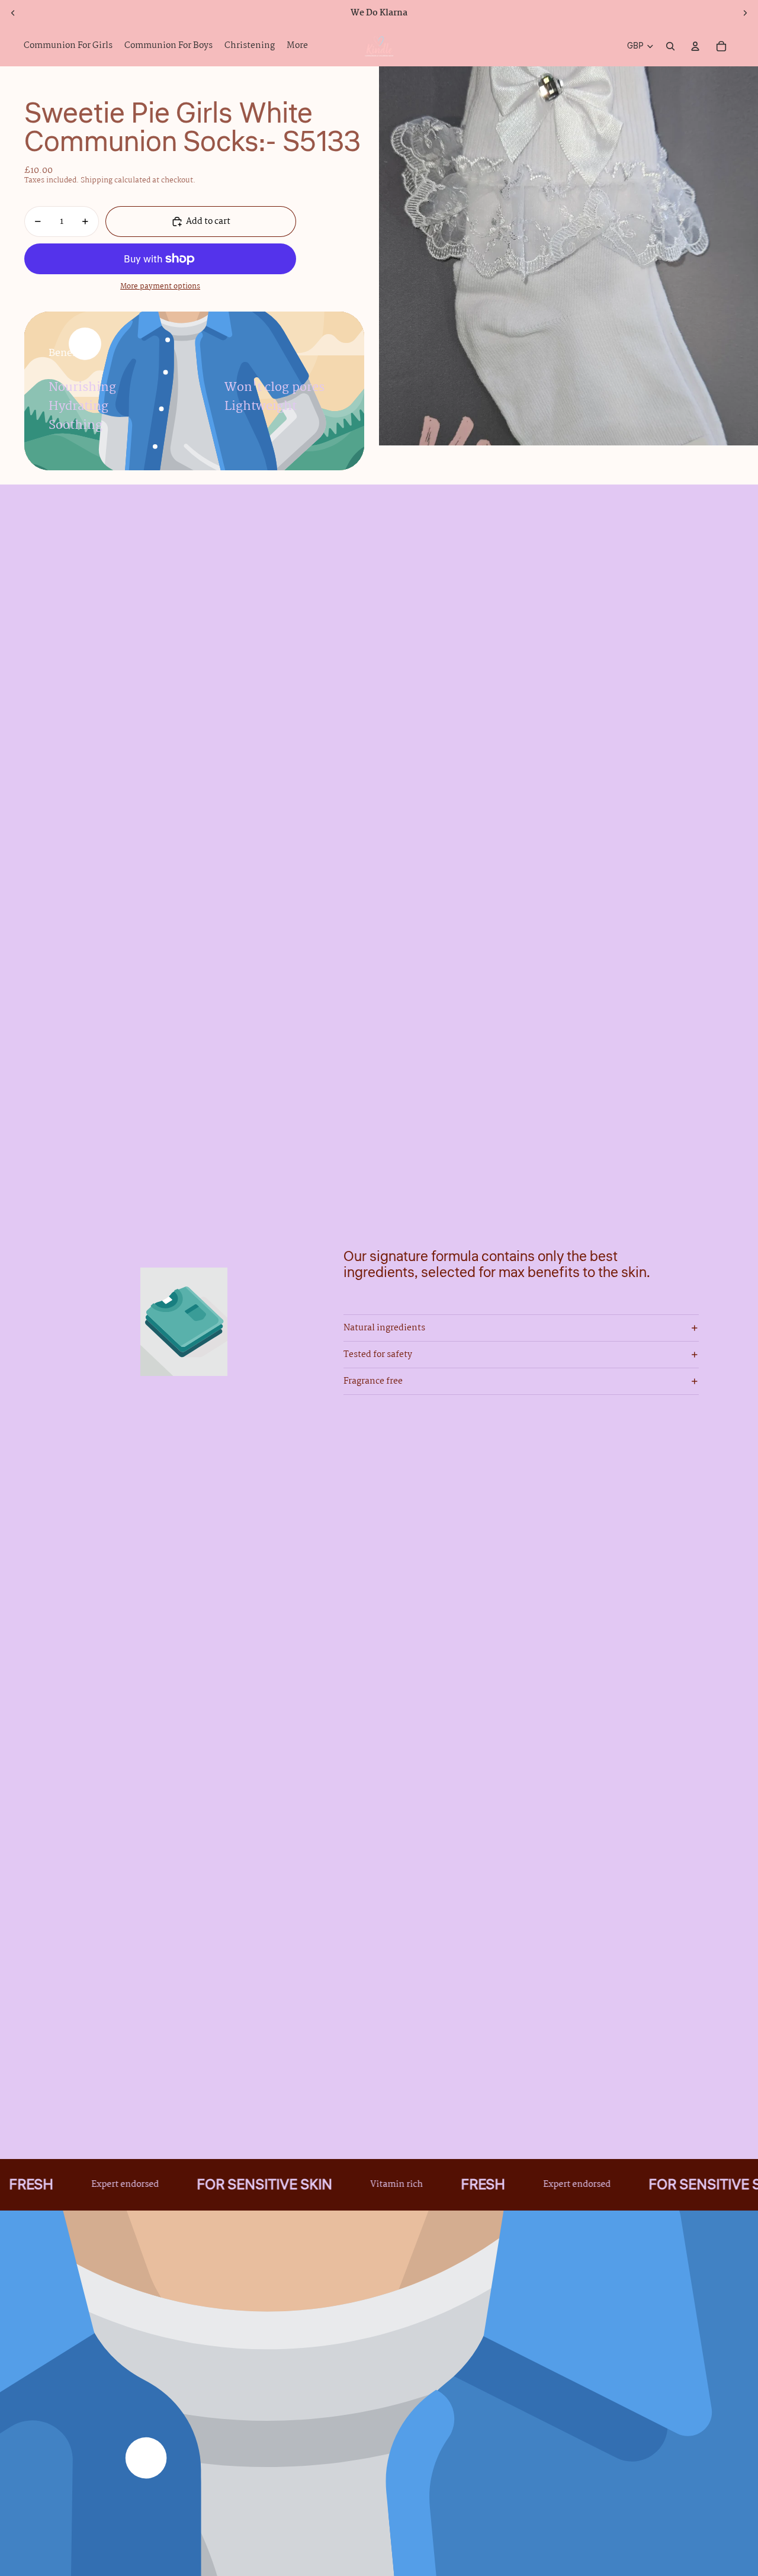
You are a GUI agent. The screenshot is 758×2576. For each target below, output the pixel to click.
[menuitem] (297, 46)
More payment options (160, 287)
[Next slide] (745, 13)
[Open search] (670, 46)
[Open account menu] (695, 46)
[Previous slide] (13, 13)
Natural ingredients (384, 1328)
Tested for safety (378, 1355)
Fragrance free (373, 1381)
